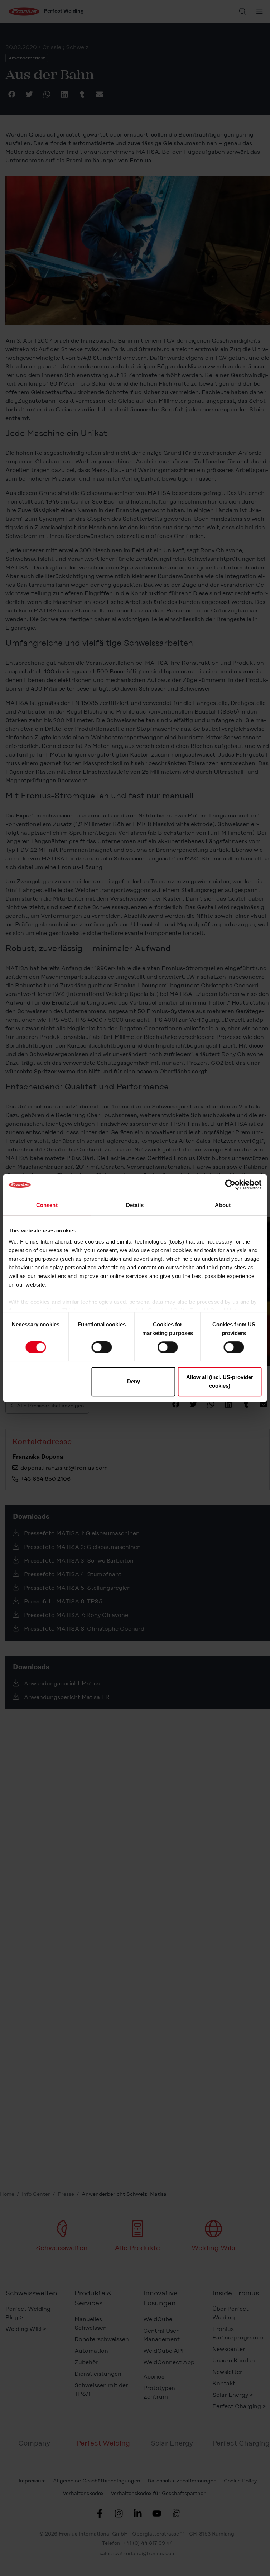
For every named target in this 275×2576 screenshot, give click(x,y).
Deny (134, 1381)
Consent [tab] (47, 1205)
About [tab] (223, 1205)
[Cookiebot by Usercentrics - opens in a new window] (230, 1185)
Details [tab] (135, 1205)
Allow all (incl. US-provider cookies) (220, 1381)
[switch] (102, 1347)
